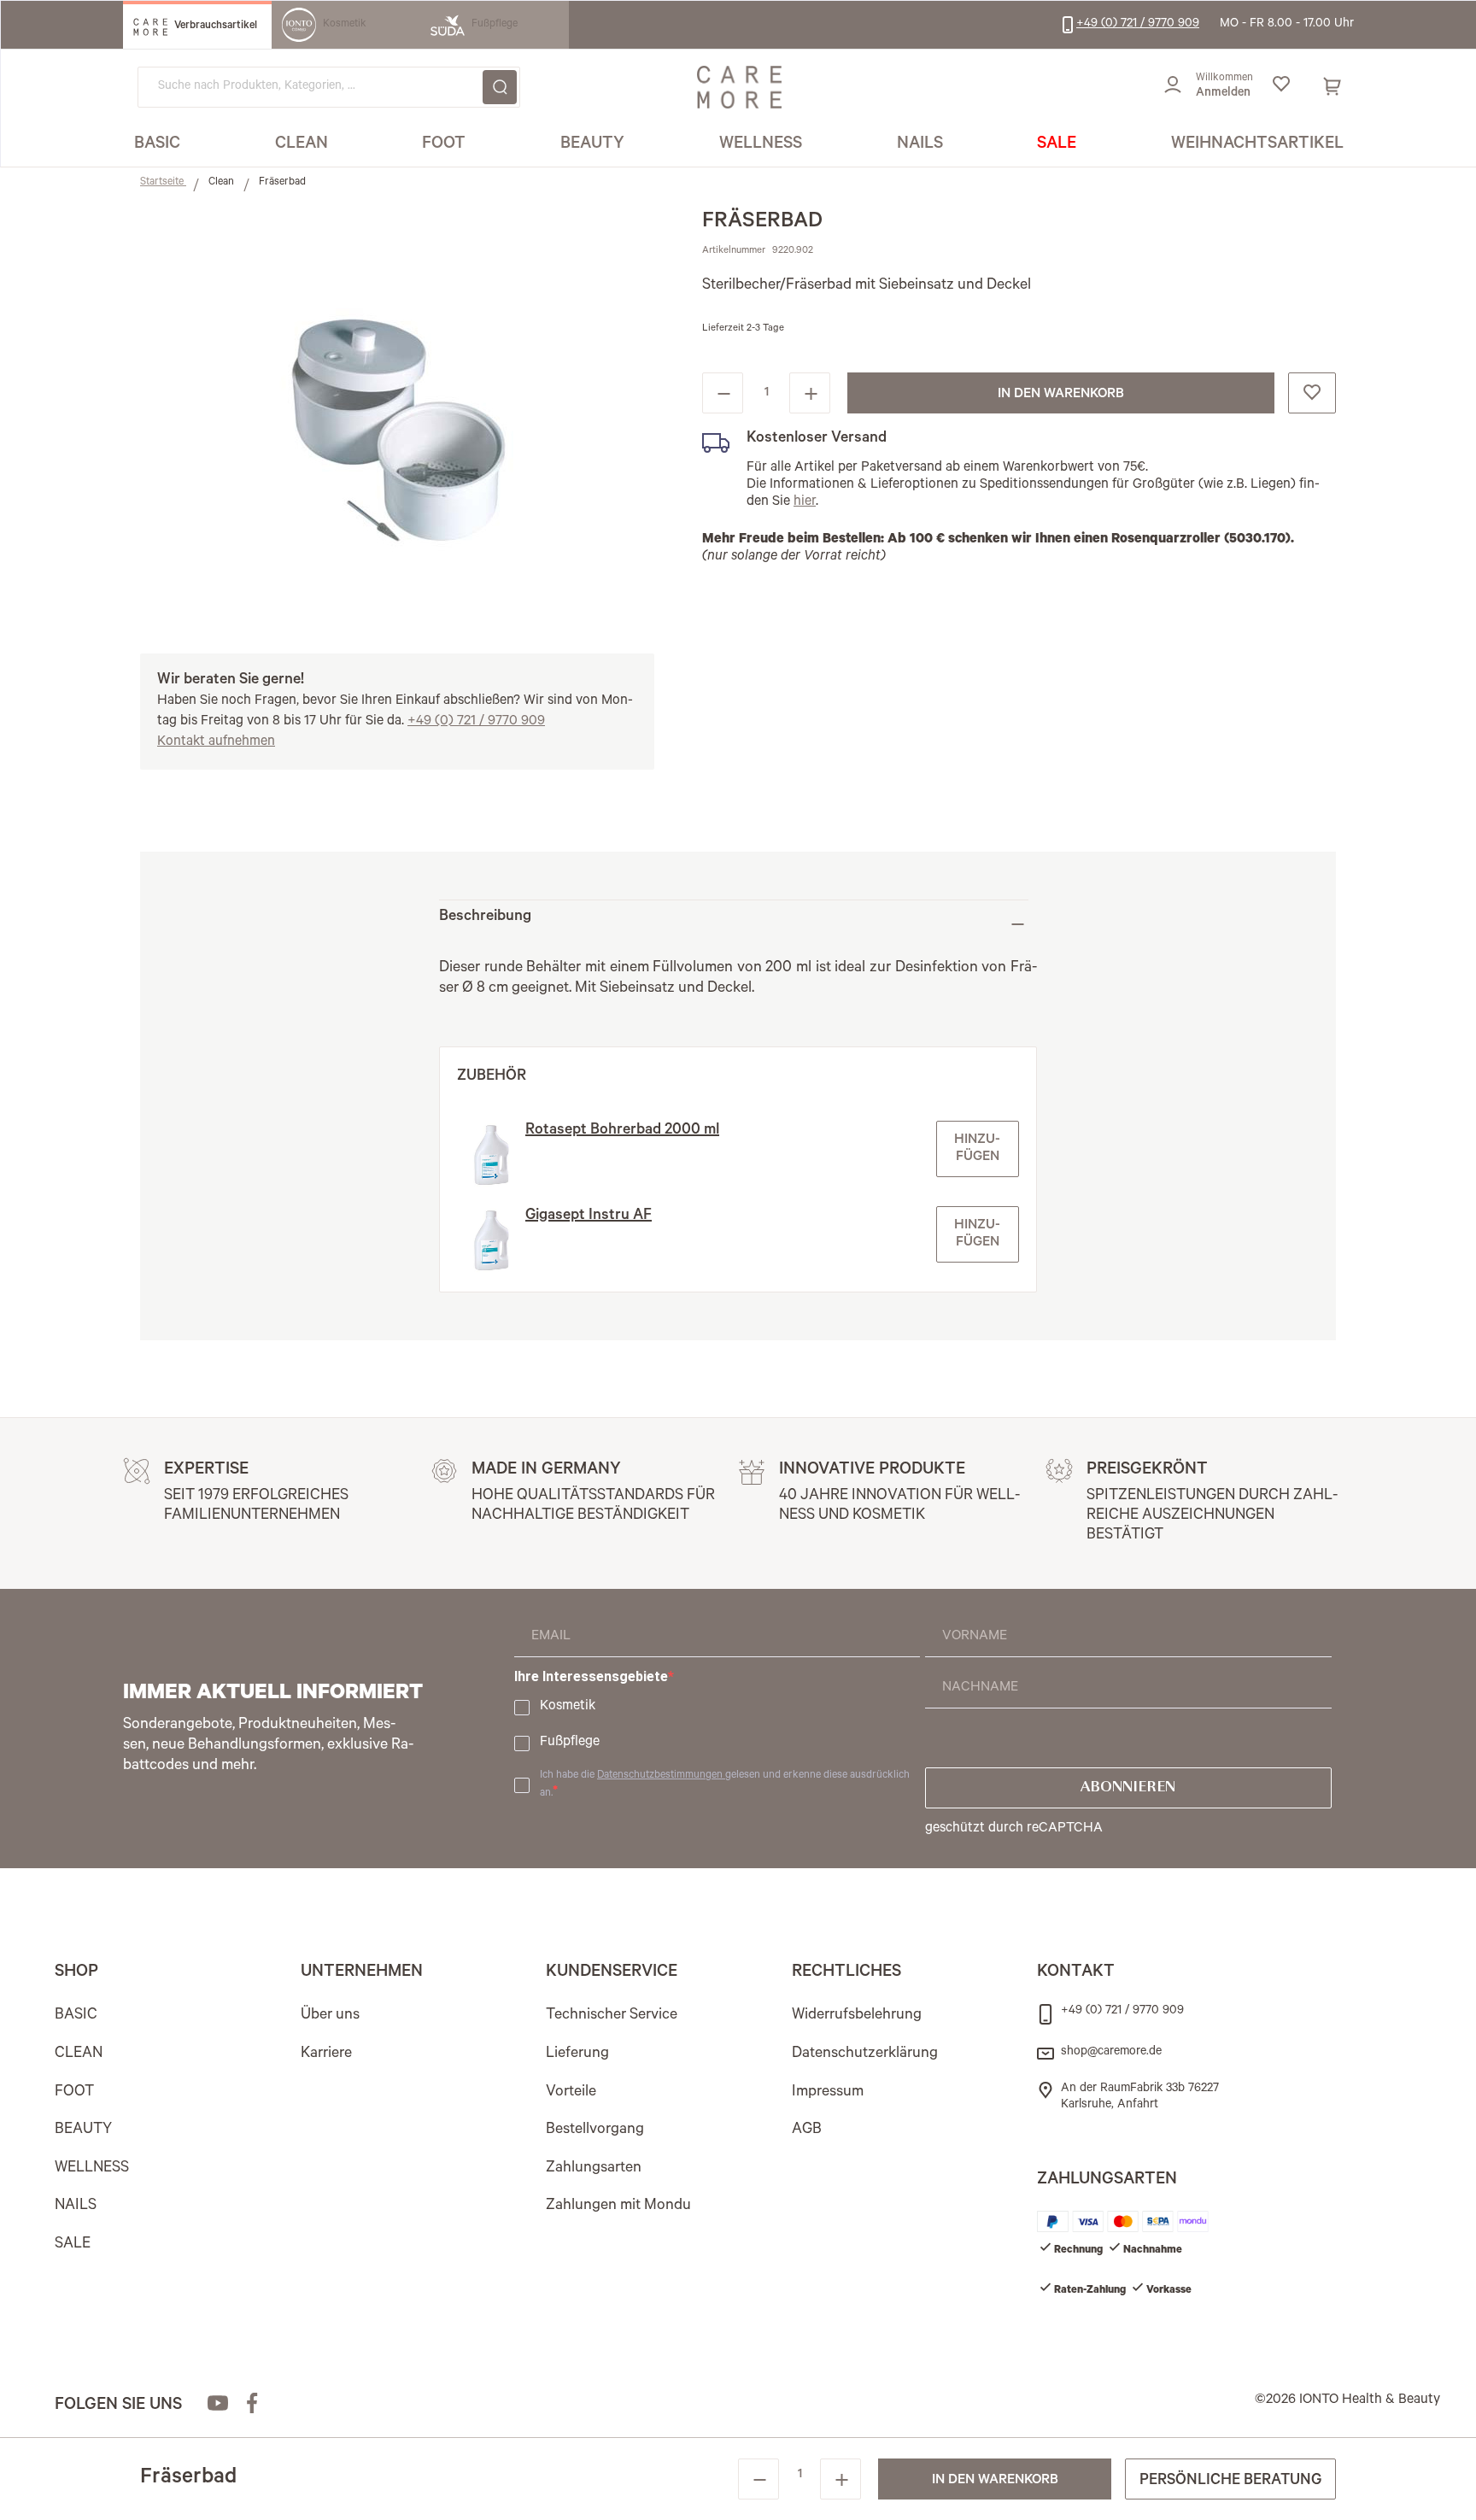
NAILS (76, 2206)
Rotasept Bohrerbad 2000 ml (622, 1131)
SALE (73, 2245)
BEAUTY (83, 2130)
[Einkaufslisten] (1281, 87)
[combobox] (329, 87)
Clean (223, 183)
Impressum (828, 2093)
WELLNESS (92, 2169)
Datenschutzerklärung (865, 2054)
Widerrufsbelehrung (857, 2016)
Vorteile (571, 2093)
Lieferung (577, 2054)
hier (805, 502)
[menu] (739, 146)
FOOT (74, 2093)
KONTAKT (1076, 1973)
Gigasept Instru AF (589, 1216)
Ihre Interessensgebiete (591, 1676)
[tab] (734, 924)
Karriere (326, 2054)
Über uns (330, 2016)
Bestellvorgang (595, 2130)
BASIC (76, 2016)
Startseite (163, 183)
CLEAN (79, 2054)
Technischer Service (612, 2016)
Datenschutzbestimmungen (661, 1776)
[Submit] (500, 87)
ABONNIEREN (1128, 1788)
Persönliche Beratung (1230, 2482)
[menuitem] (157, 145)
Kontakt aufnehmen (216, 742)
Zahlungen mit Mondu (618, 2206)
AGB (807, 2130)
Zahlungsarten (594, 2169)
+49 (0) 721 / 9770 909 (476, 722)
